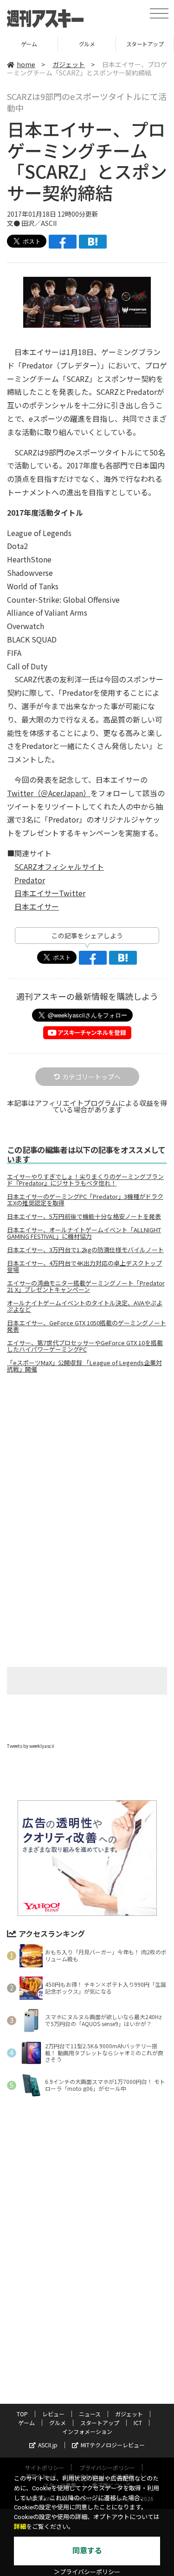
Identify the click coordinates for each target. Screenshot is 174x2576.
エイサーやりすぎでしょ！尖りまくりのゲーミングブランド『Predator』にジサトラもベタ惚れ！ (85, 1180)
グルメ (29, 44)
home (26, 64)
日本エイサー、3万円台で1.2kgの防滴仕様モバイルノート (85, 1250)
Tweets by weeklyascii (31, 1746)
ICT (138, 2423)
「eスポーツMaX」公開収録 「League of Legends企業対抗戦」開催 (84, 1366)
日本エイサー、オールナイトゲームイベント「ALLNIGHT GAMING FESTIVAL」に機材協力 (84, 1233)
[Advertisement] (87, 1458)
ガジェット (69, 64)
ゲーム (26, 2423)
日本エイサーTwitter (50, 893)
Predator (30, 880)
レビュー (53, 2414)
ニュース (90, 2414)
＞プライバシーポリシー (87, 2572)
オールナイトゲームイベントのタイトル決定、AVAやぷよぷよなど (85, 1306)
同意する (87, 2551)
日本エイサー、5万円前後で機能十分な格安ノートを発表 (84, 1216)
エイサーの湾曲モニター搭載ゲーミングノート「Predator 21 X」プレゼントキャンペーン (86, 1286)
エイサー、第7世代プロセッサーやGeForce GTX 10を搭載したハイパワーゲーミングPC (85, 1346)
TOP (22, 2414)
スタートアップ (87, 44)
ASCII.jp (48, 2445)
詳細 (20, 2527)
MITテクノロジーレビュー (113, 2445)
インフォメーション (87, 2431)
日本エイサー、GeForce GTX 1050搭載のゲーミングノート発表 (87, 1326)
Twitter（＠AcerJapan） (49, 793)
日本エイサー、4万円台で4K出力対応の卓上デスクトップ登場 (84, 1266)
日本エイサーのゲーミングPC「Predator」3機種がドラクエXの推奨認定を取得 (85, 1200)
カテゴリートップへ (91, 1077)
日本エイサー (37, 906)
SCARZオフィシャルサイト (59, 867)
